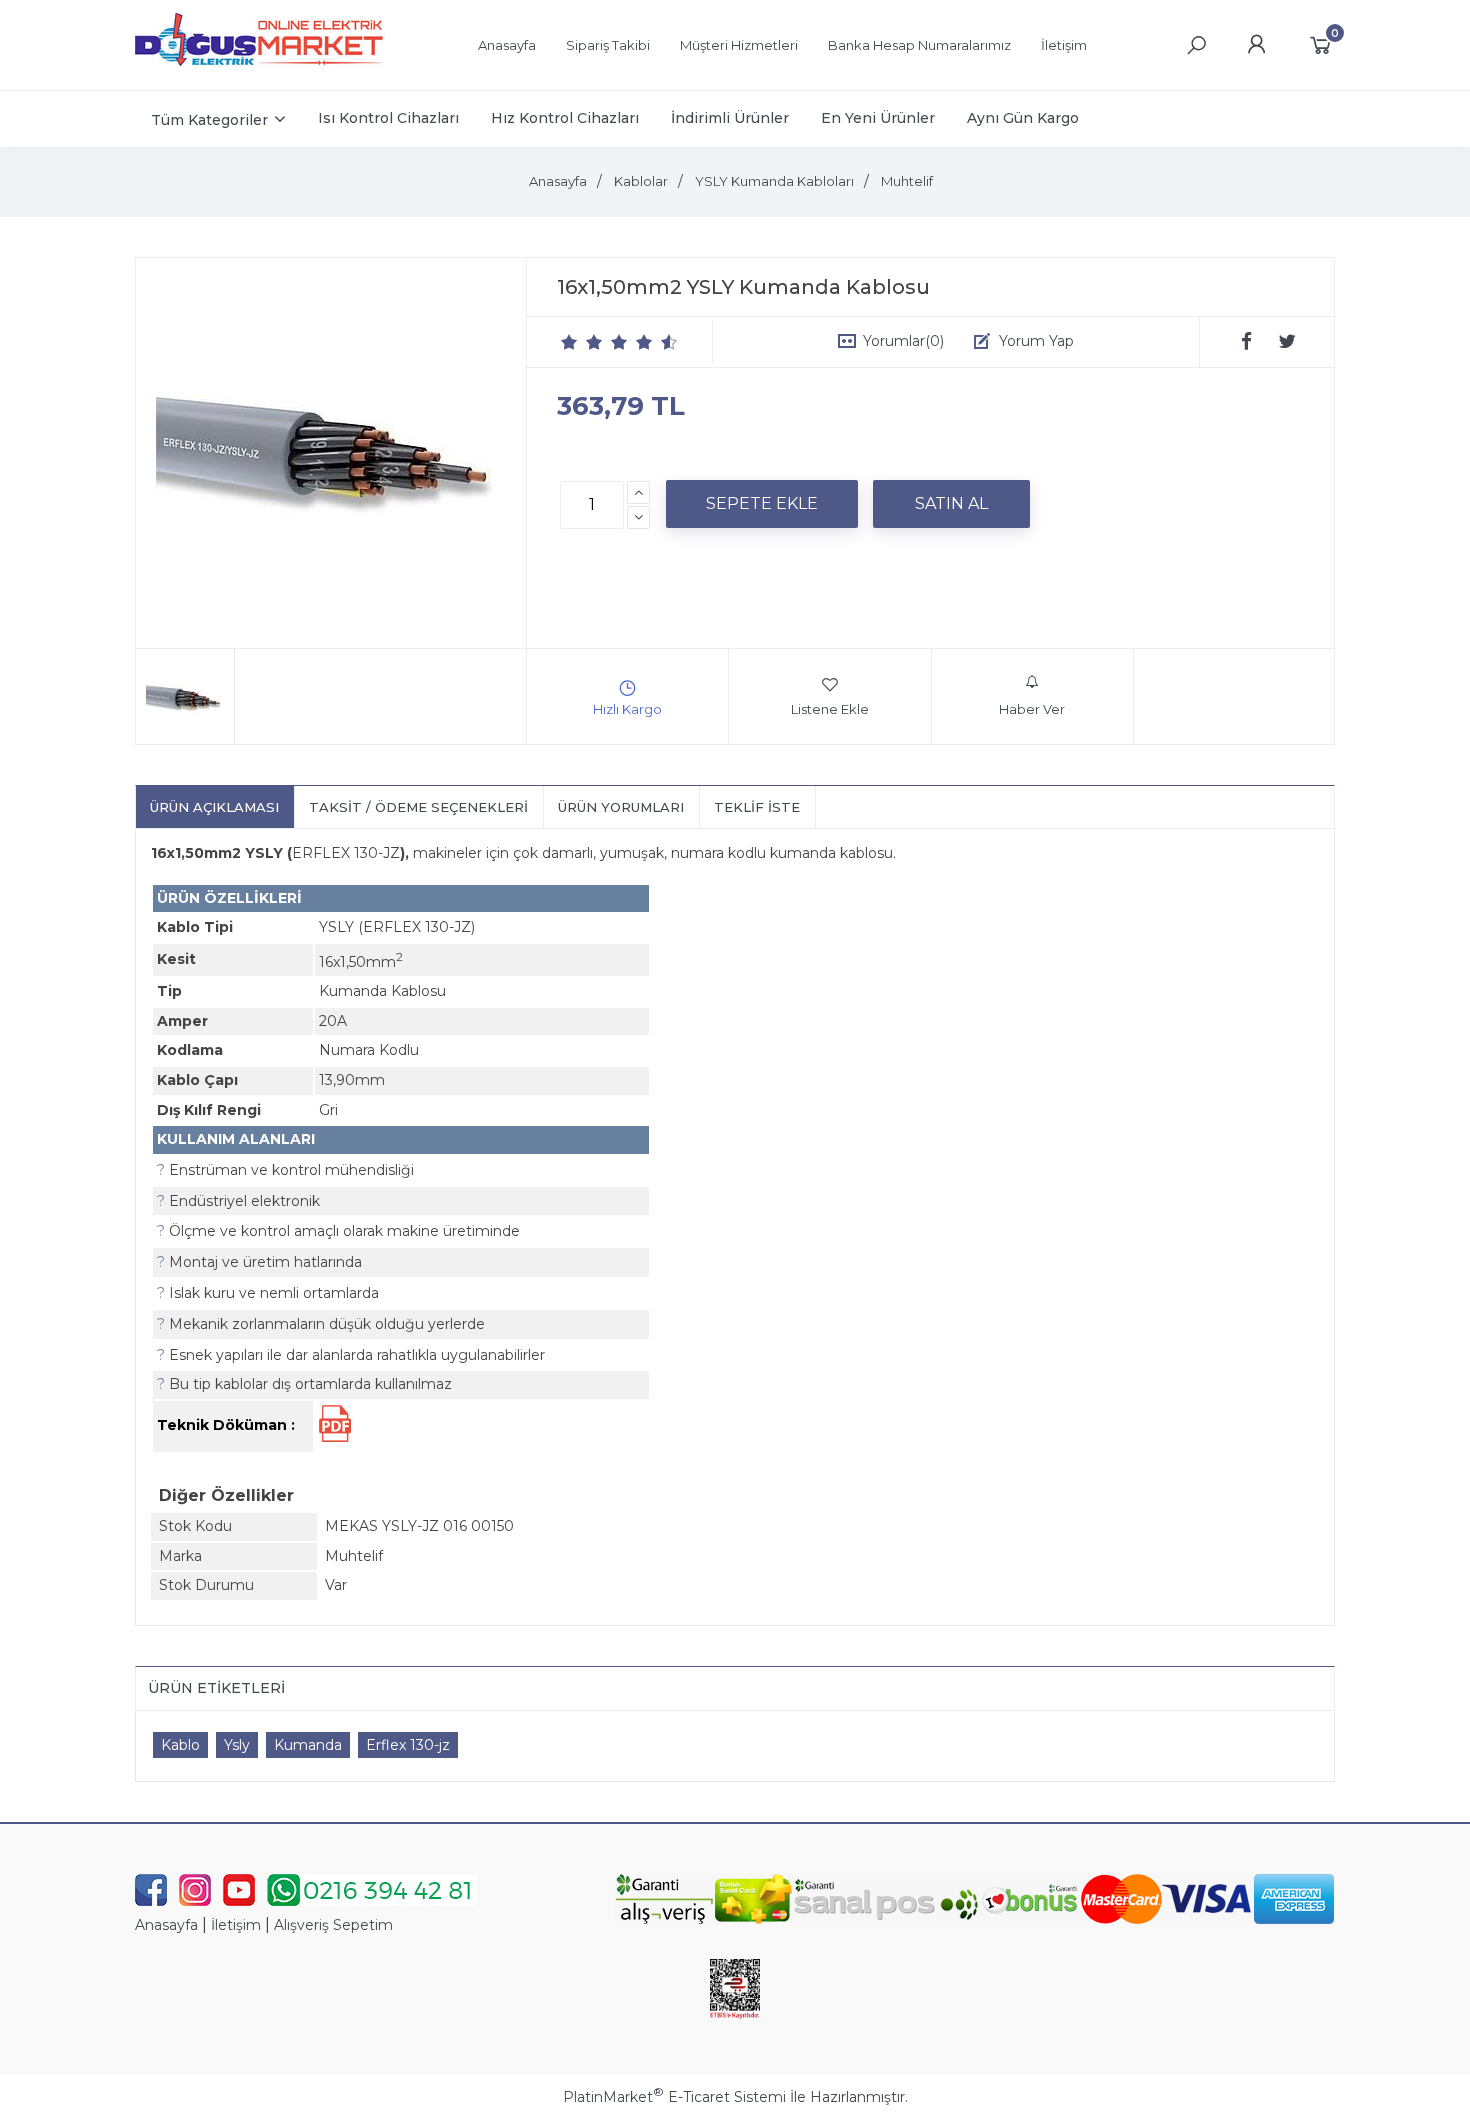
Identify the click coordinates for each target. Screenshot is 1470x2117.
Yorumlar (903, 341)
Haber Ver (1032, 709)
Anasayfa (166, 1925)
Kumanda (308, 1745)
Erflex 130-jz (408, 1745)
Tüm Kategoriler (209, 120)
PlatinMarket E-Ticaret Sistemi (674, 2097)
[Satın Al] (951, 504)
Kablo (180, 1745)
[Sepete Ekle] (762, 504)
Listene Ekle (830, 709)
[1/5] (569, 342)
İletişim (236, 1925)
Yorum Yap (1036, 341)
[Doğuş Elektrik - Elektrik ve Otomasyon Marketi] (260, 74)
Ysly (237, 1745)
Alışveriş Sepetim (333, 1925)
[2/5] (582, 342)
